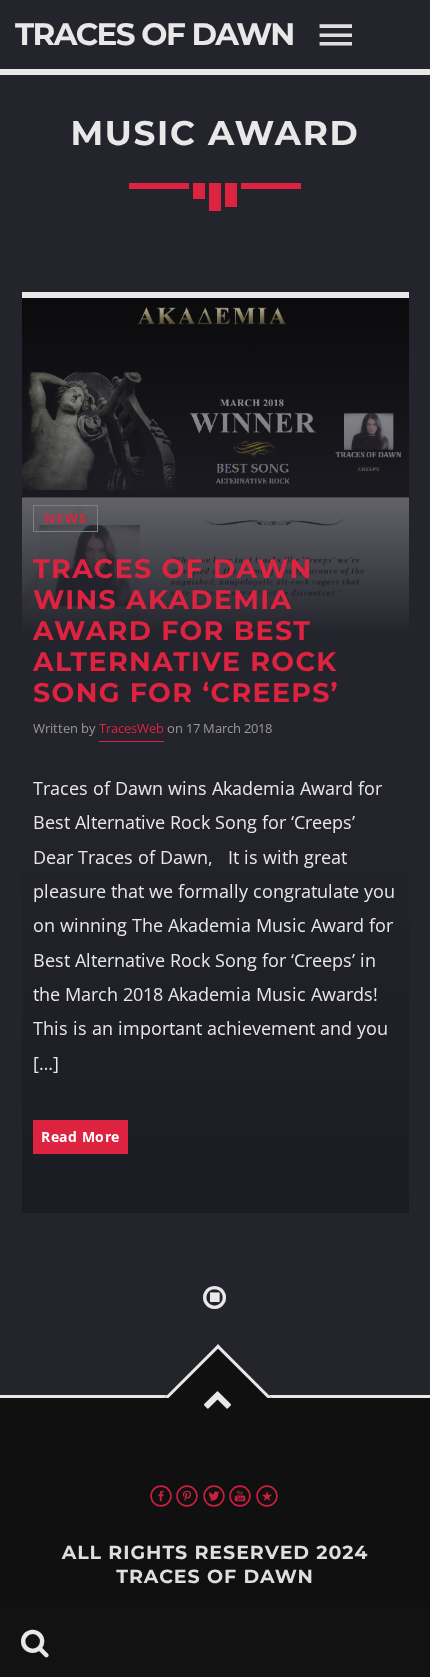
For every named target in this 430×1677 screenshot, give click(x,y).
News (65, 518)
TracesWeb (131, 728)
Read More (80, 1136)
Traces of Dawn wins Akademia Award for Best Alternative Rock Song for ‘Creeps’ (186, 630)
